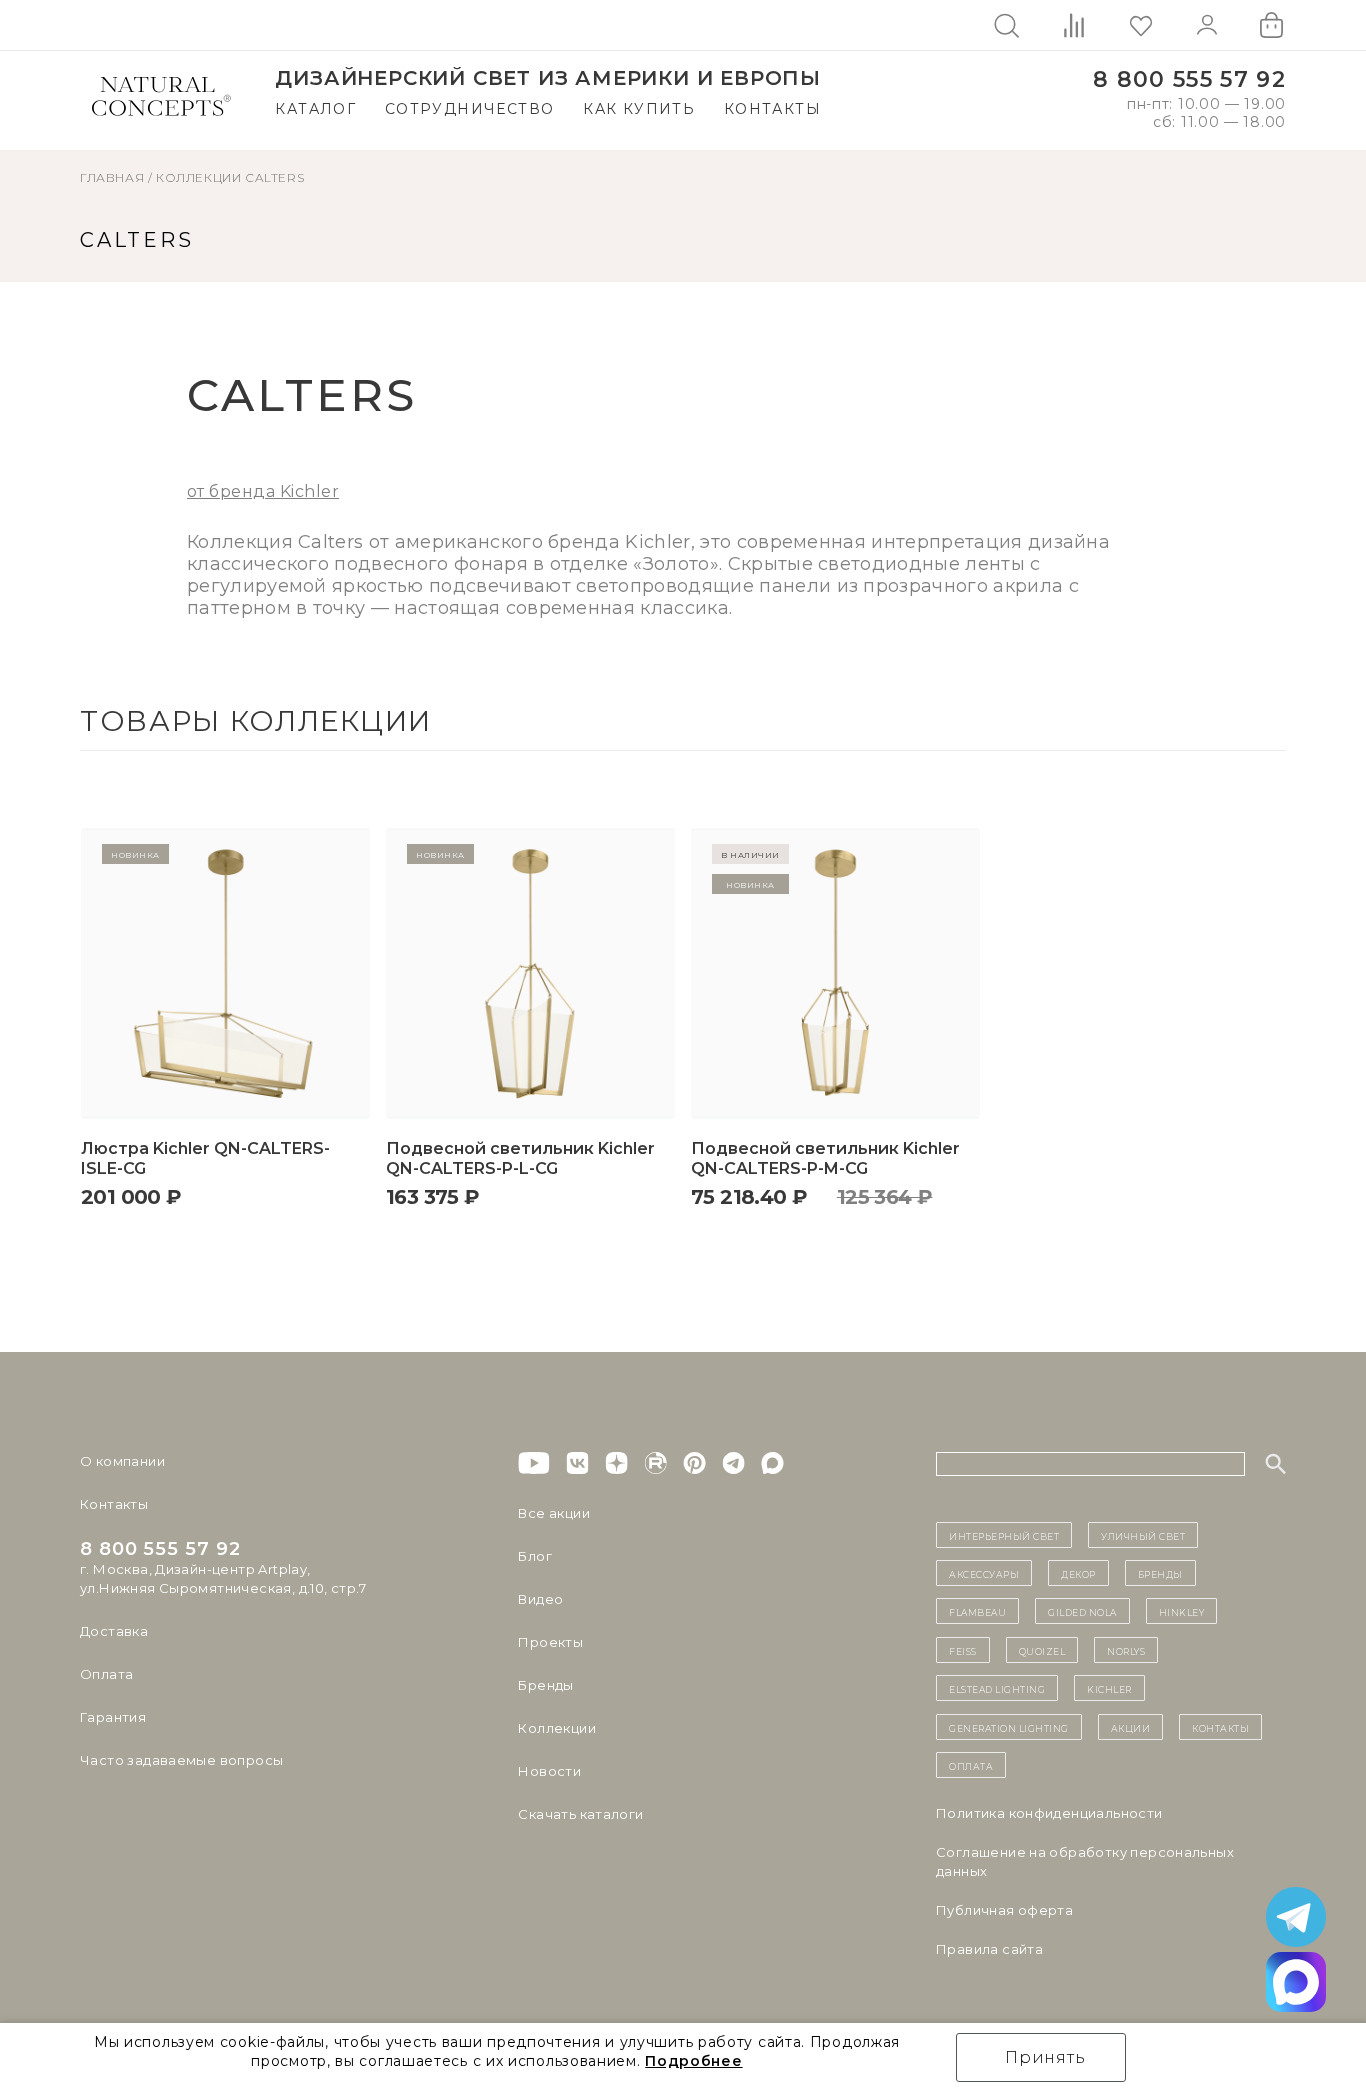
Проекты (550, 1642)
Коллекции (198, 177)
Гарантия (113, 1717)
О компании (122, 1461)
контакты (1220, 1727)
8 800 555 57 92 (1189, 79)
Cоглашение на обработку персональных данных (1085, 1861)
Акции (1131, 1727)
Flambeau (977, 1611)
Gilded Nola (1082, 1611)
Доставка (114, 1631)
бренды (1160, 1573)
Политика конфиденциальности (1049, 1813)
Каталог (315, 109)
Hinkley (1182, 1611)
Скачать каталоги (580, 1814)
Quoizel (1042, 1650)
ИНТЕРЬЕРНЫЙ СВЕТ (1004, 1535)
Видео (540, 1599)
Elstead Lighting (997, 1688)
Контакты (772, 109)
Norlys (1126, 1650)
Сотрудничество (470, 109)
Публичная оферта (1004, 1910)
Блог (535, 1556)
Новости (549, 1771)
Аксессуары (984, 1573)
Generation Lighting (1009, 1727)
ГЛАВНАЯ (112, 177)
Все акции (554, 1513)
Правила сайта (989, 1949)
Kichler (1109, 1688)
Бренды (545, 1685)
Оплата (106, 1674)
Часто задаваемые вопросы (181, 1760)
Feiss (963, 1650)
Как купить (639, 109)
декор (1078, 1573)
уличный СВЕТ (1143, 1535)
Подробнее (693, 2061)
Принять (1045, 2057)
